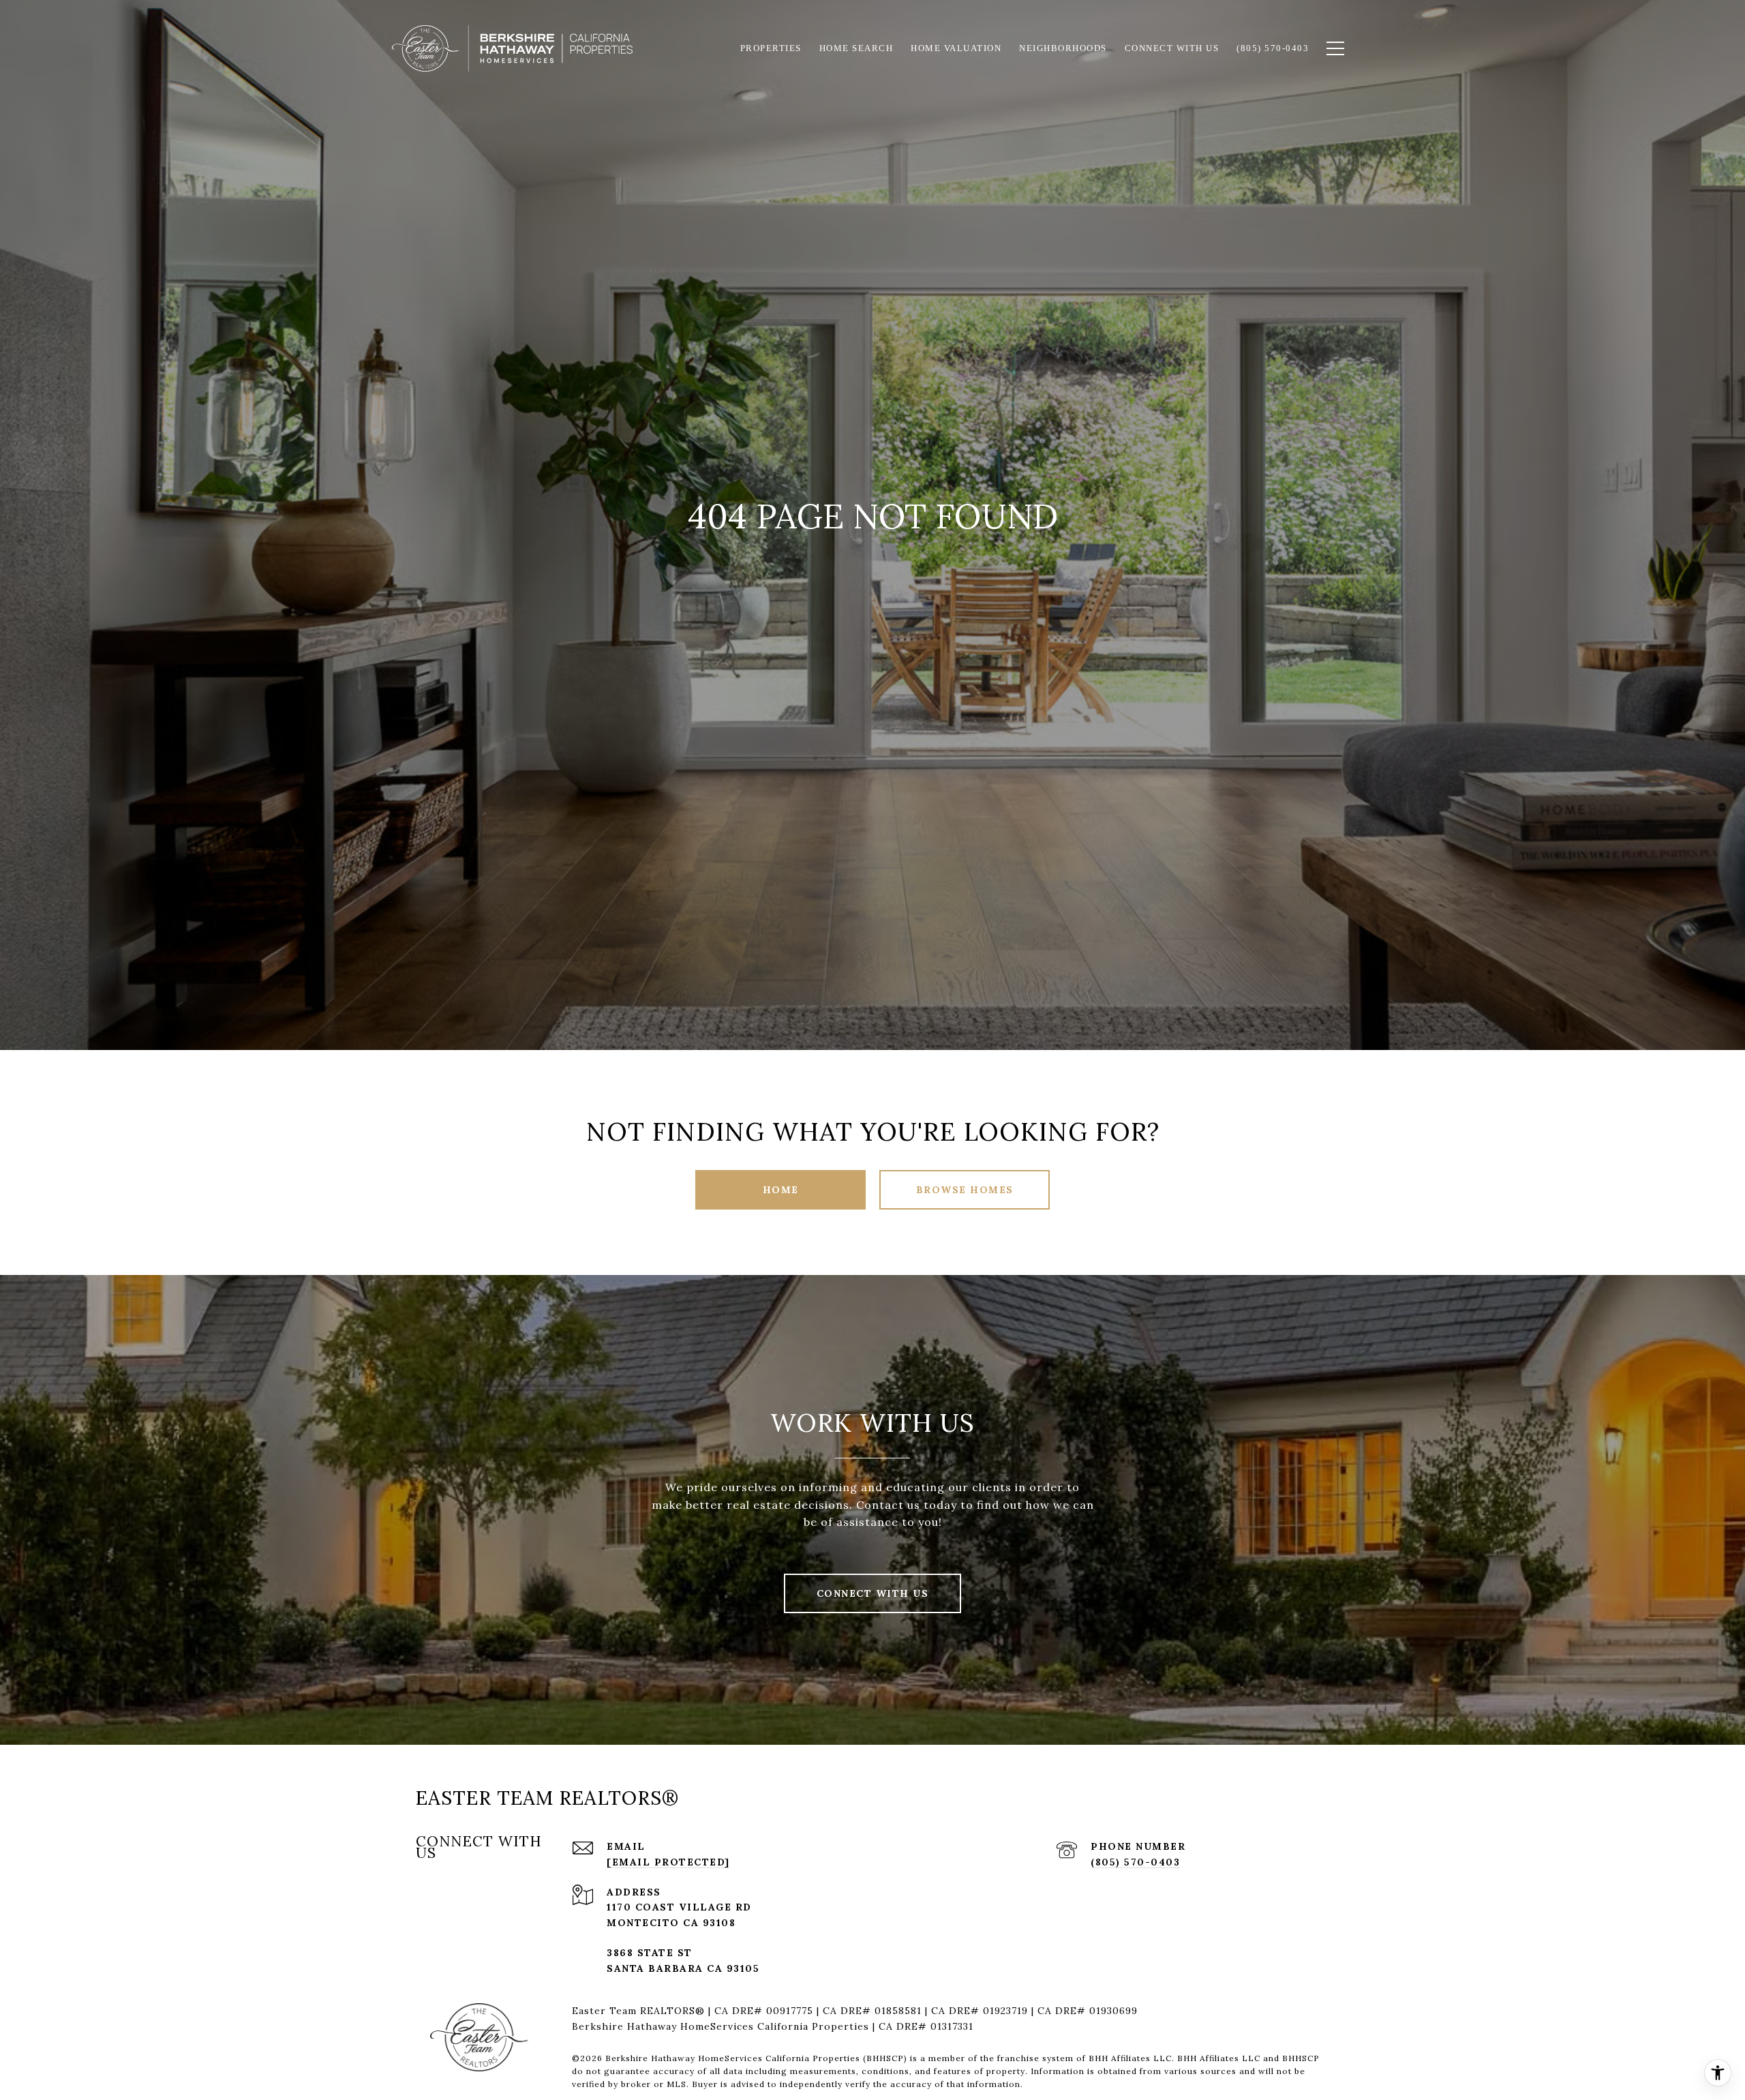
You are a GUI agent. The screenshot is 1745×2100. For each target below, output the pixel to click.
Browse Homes (965, 1190)
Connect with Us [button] (873, 1593)
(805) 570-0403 (1135, 1862)
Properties (771, 48)
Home (781, 1190)
